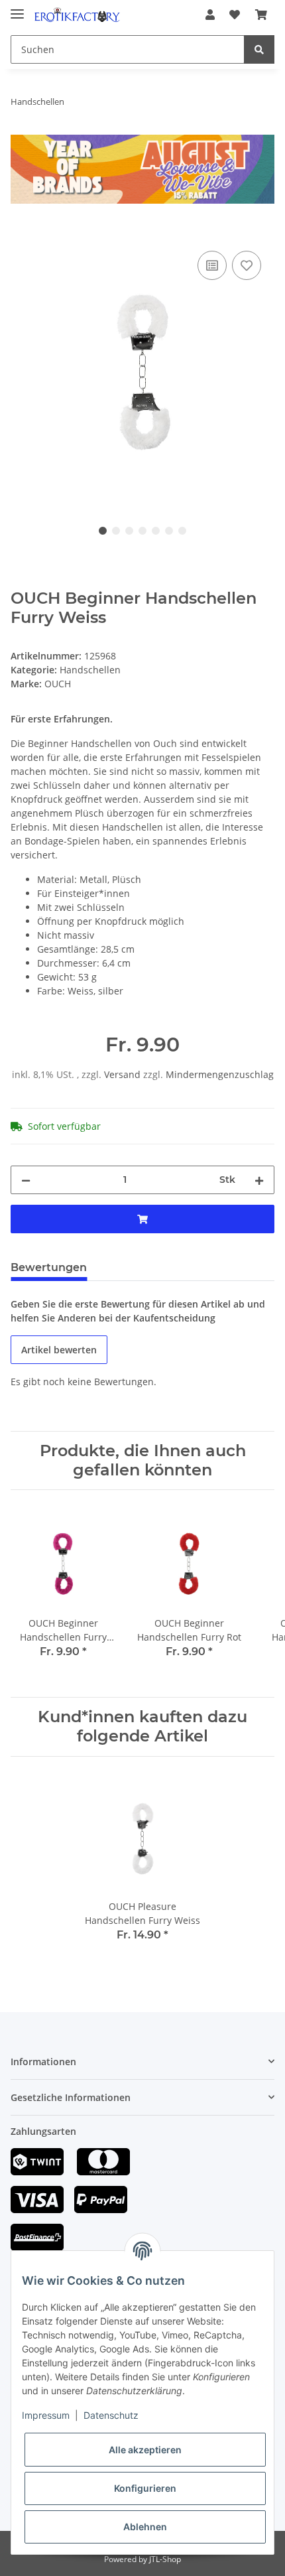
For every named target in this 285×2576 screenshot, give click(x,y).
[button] (210, 15)
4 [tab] (142, 531)
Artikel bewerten (59, 1350)
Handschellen (90, 670)
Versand (124, 1074)
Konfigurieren (145, 2488)
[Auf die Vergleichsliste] (212, 265)
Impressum (46, 2415)
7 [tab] (182, 531)
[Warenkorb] (261, 15)
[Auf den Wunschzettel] (247, 265)
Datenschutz (111, 2415)
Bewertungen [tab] (49, 1267)
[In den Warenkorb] (21, 233)
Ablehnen (145, 2527)
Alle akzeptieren (145, 2450)
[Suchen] (259, 49)
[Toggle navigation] (17, 8)
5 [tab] (156, 531)
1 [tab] (103, 531)
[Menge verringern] (26, 1180)
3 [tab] (129, 531)
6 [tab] (169, 531)
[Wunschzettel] (235, 15)
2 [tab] (116, 531)
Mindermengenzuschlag (220, 1074)
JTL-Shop (165, 2559)
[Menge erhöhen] (259, 1180)
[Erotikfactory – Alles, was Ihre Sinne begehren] (77, 15)
